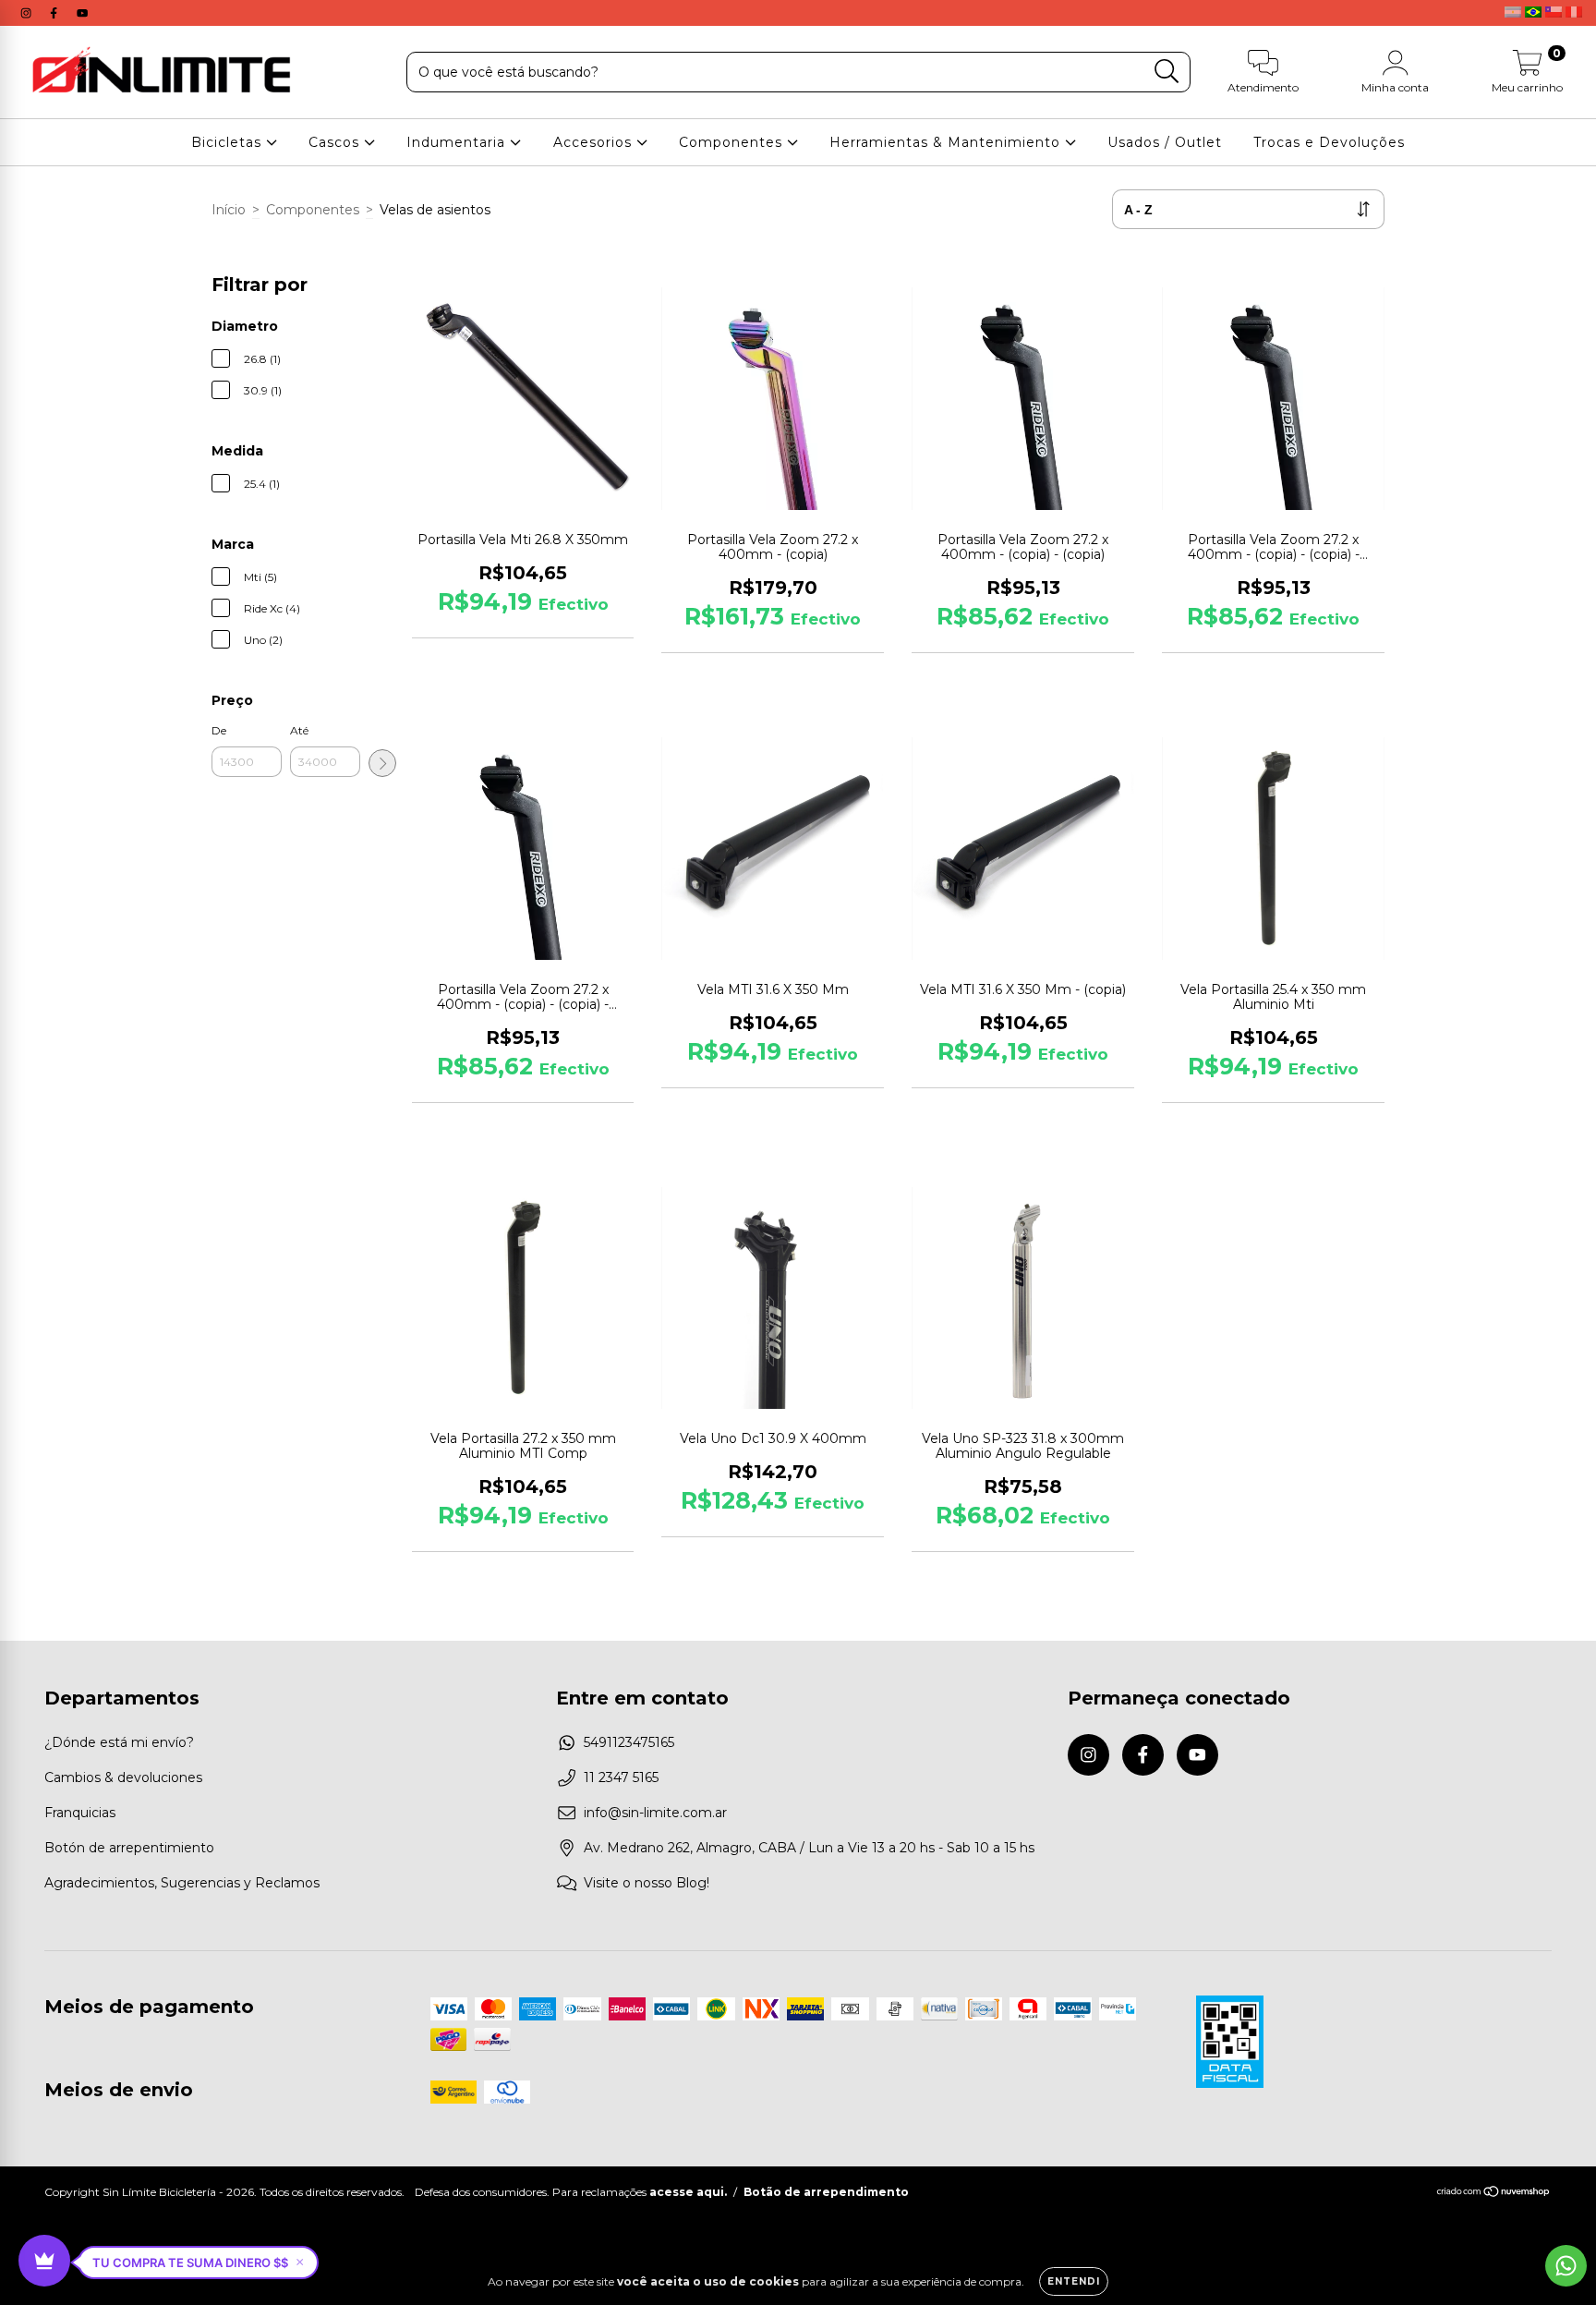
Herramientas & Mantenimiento (947, 142)
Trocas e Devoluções (1329, 142)
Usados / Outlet (1165, 142)
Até (299, 730)
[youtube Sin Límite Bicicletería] (82, 13)
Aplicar (382, 763)
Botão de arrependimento (826, 2192)
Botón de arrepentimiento (129, 1848)
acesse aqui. (688, 2192)
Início (229, 210)
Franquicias (80, 1813)
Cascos (336, 142)
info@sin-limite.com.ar (655, 1813)
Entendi (1074, 2281)
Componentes (733, 142)
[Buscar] (1167, 72)
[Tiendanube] (1494, 2194)
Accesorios (595, 142)
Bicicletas (229, 142)
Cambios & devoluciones (123, 1777)
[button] (198, 2263)
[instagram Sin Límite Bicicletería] (28, 13)
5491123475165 (629, 1742)
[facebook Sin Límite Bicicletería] (55, 13)
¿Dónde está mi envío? (119, 1742)
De (219, 730)
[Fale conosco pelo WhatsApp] (1566, 2266)
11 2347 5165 (621, 1777)
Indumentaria (458, 142)
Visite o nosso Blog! (647, 1883)
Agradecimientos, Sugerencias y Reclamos (182, 1883)
